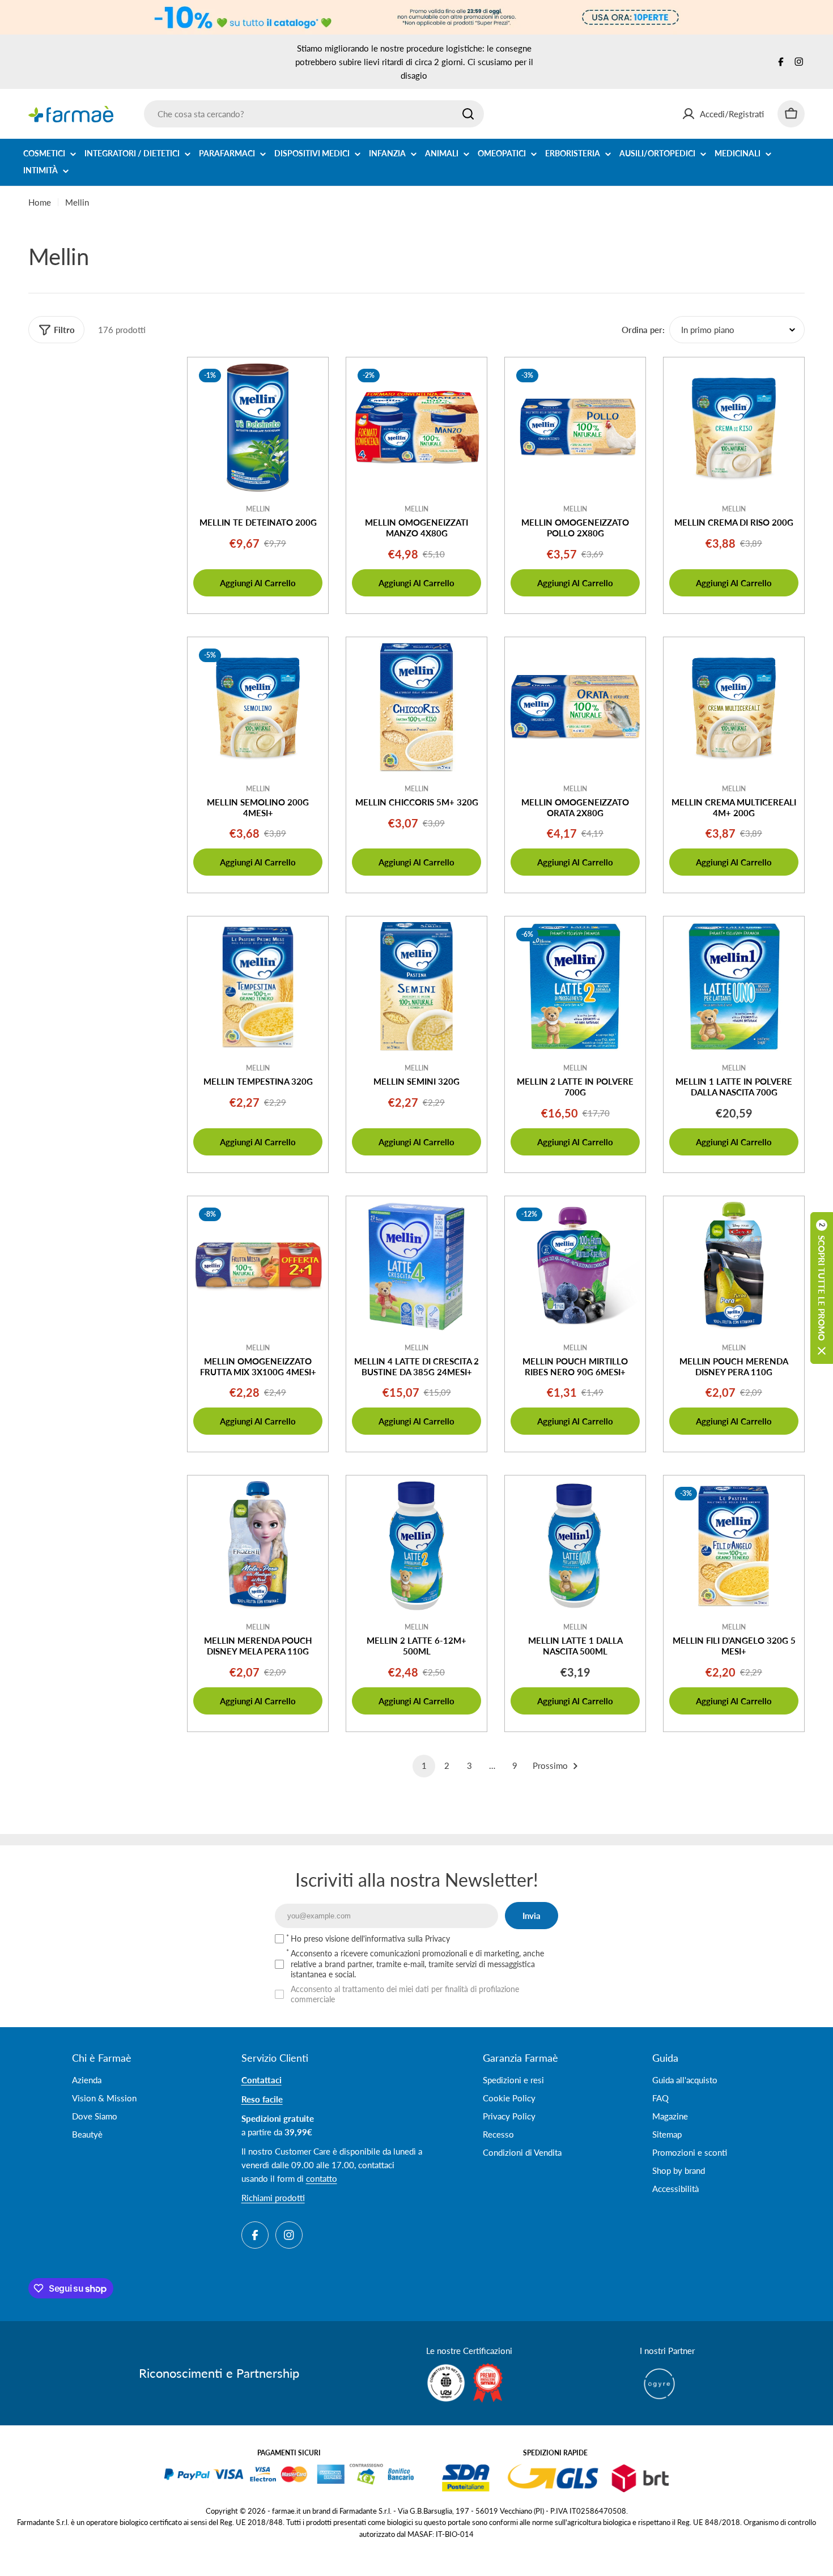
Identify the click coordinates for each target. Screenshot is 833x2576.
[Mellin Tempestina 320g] (258, 987)
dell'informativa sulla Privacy (401, 1939)
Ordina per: (643, 330)
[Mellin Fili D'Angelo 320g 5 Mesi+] (734, 1546)
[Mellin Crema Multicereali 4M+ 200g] (734, 707)
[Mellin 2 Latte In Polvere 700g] (575, 987)
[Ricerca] (468, 114)
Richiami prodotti (273, 2198)
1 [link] (424, 1765)
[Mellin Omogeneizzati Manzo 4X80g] (416, 428)
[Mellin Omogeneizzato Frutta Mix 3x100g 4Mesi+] (258, 1266)
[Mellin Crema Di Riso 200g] (734, 428)
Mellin (258, 509)
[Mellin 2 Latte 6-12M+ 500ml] (416, 1546)
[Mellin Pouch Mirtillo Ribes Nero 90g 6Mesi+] (575, 1266)
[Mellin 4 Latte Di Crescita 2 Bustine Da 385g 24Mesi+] (416, 1266)
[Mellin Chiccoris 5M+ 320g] (416, 707)
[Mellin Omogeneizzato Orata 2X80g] (575, 707)
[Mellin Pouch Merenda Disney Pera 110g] (734, 1266)
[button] (822, 1288)
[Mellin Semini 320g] (416, 987)
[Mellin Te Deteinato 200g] (258, 428)
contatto (322, 2178)
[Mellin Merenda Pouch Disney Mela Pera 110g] (258, 1546)
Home (40, 202)
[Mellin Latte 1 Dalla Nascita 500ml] (575, 1546)
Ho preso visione (370, 1939)
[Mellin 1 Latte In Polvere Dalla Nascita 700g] (734, 987)
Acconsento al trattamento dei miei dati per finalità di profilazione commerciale (405, 1994)
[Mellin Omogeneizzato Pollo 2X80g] (575, 428)
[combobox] (314, 114)
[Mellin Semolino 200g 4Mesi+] (258, 707)
